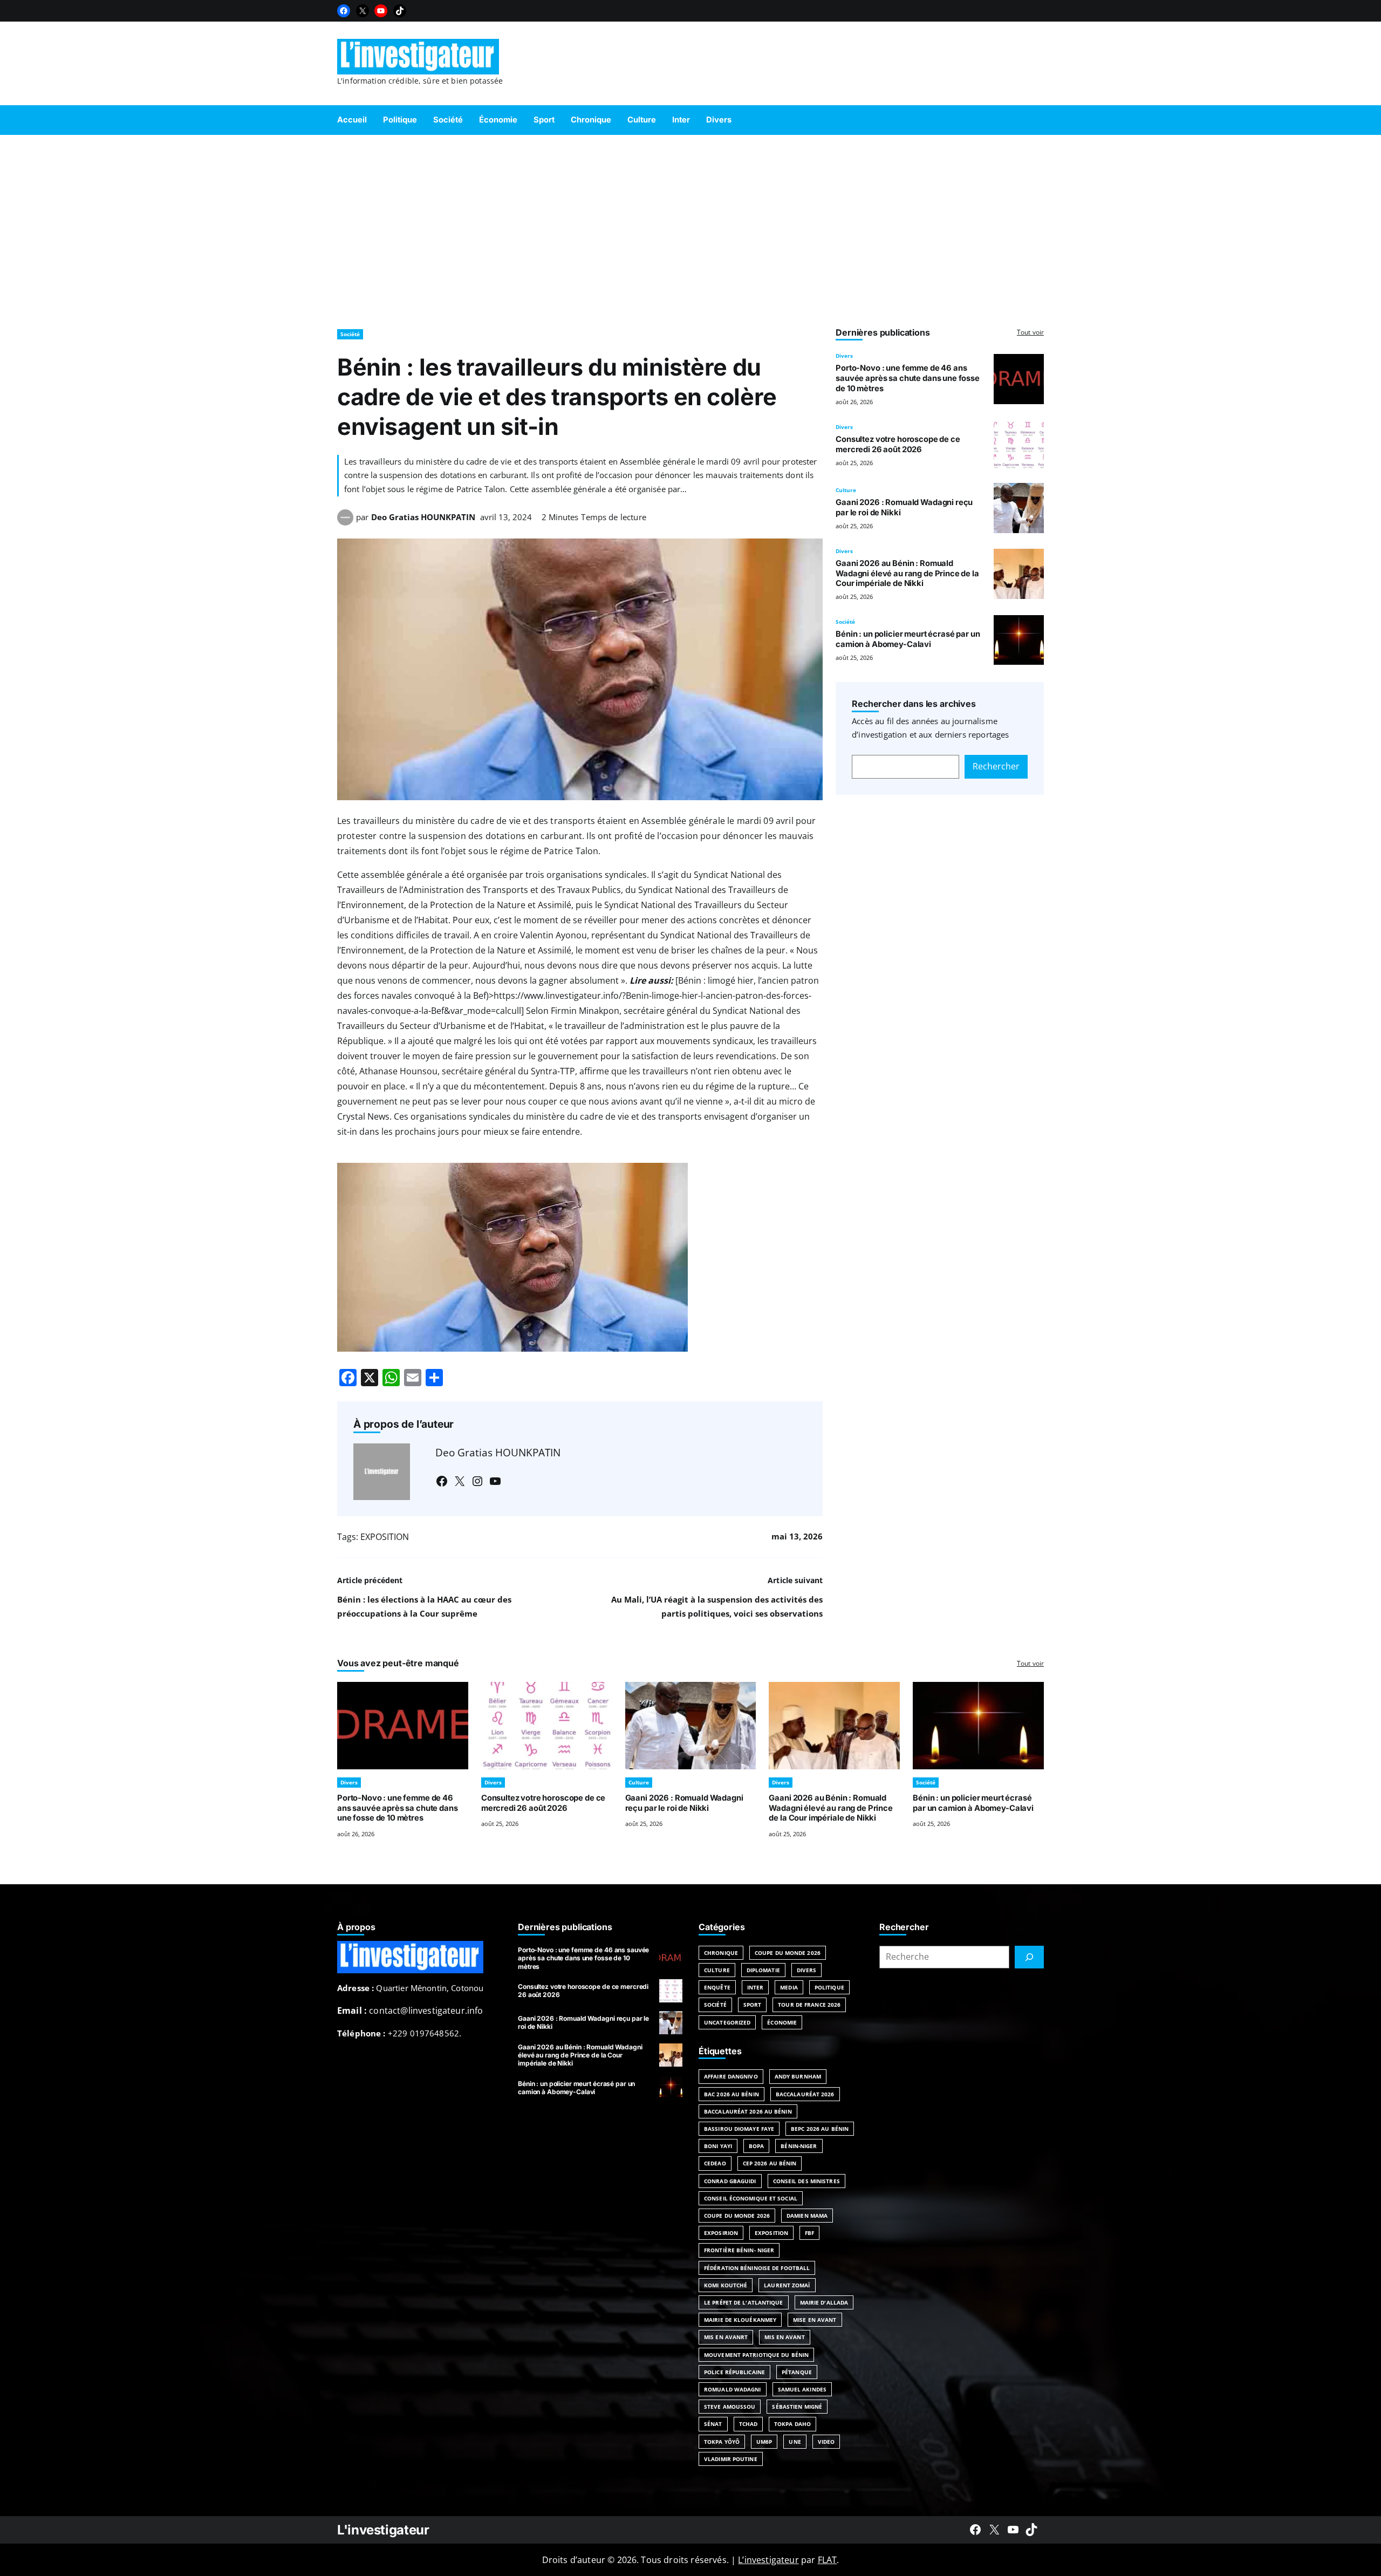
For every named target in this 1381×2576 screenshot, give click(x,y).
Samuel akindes (802, 2389)
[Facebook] (344, 11)
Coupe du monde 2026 (737, 2216)
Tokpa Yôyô (722, 2442)
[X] (363, 11)
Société (350, 334)
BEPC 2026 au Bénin (820, 2129)
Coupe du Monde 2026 (788, 1953)
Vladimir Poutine (731, 2459)
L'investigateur (383, 2530)
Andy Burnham (798, 2076)
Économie (782, 2022)
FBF (809, 2233)
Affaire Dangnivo (731, 2076)
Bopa (756, 2146)
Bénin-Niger (799, 2146)
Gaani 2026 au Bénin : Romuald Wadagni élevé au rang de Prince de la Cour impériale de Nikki (907, 574)
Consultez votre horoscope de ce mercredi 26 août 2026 (898, 444)
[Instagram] (477, 1481)
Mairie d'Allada (824, 2302)
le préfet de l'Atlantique (744, 2302)
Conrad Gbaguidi (730, 2181)
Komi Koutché (726, 2285)
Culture (846, 490)
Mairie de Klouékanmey (740, 2320)
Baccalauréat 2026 (805, 2094)
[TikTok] (400, 11)
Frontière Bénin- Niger (739, 2250)
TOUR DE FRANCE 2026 (809, 2005)
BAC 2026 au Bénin (731, 2094)
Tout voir (1030, 332)
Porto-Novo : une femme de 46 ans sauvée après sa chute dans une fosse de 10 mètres (908, 378)
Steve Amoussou (730, 2407)
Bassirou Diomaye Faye (739, 2129)
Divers (844, 356)
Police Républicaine (734, 2372)
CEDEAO (715, 2163)
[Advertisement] (690, 227)
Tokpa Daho (792, 2424)
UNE (795, 2442)
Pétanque (797, 2372)
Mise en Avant (815, 2320)
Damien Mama (807, 2216)
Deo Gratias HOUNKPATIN (423, 517)
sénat (713, 2424)
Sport (753, 2005)
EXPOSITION (385, 1537)
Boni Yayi (718, 2146)
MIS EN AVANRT (726, 2337)
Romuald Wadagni (733, 2389)
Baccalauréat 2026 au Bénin (748, 2111)
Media (789, 1987)
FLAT (828, 2560)
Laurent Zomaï (787, 2285)
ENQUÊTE (717, 1987)
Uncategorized (727, 2022)
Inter (756, 1987)
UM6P (764, 2442)
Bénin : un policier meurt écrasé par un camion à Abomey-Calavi (908, 639)
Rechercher (996, 766)
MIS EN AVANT (784, 2337)
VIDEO (826, 2442)
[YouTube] (381, 11)
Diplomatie (763, 1970)
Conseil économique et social (751, 2198)
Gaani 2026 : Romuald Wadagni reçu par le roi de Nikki (684, 1803)
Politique (829, 1987)
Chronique (721, 1953)
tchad (748, 2424)
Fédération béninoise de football (757, 2268)
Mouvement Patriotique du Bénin (756, 2355)
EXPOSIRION (721, 2233)
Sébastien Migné (797, 2407)
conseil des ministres (806, 2181)
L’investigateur (768, 2560)
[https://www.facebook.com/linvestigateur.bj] (975, 2530)
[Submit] (1029, 1957)
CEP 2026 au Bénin (770, 2163)
